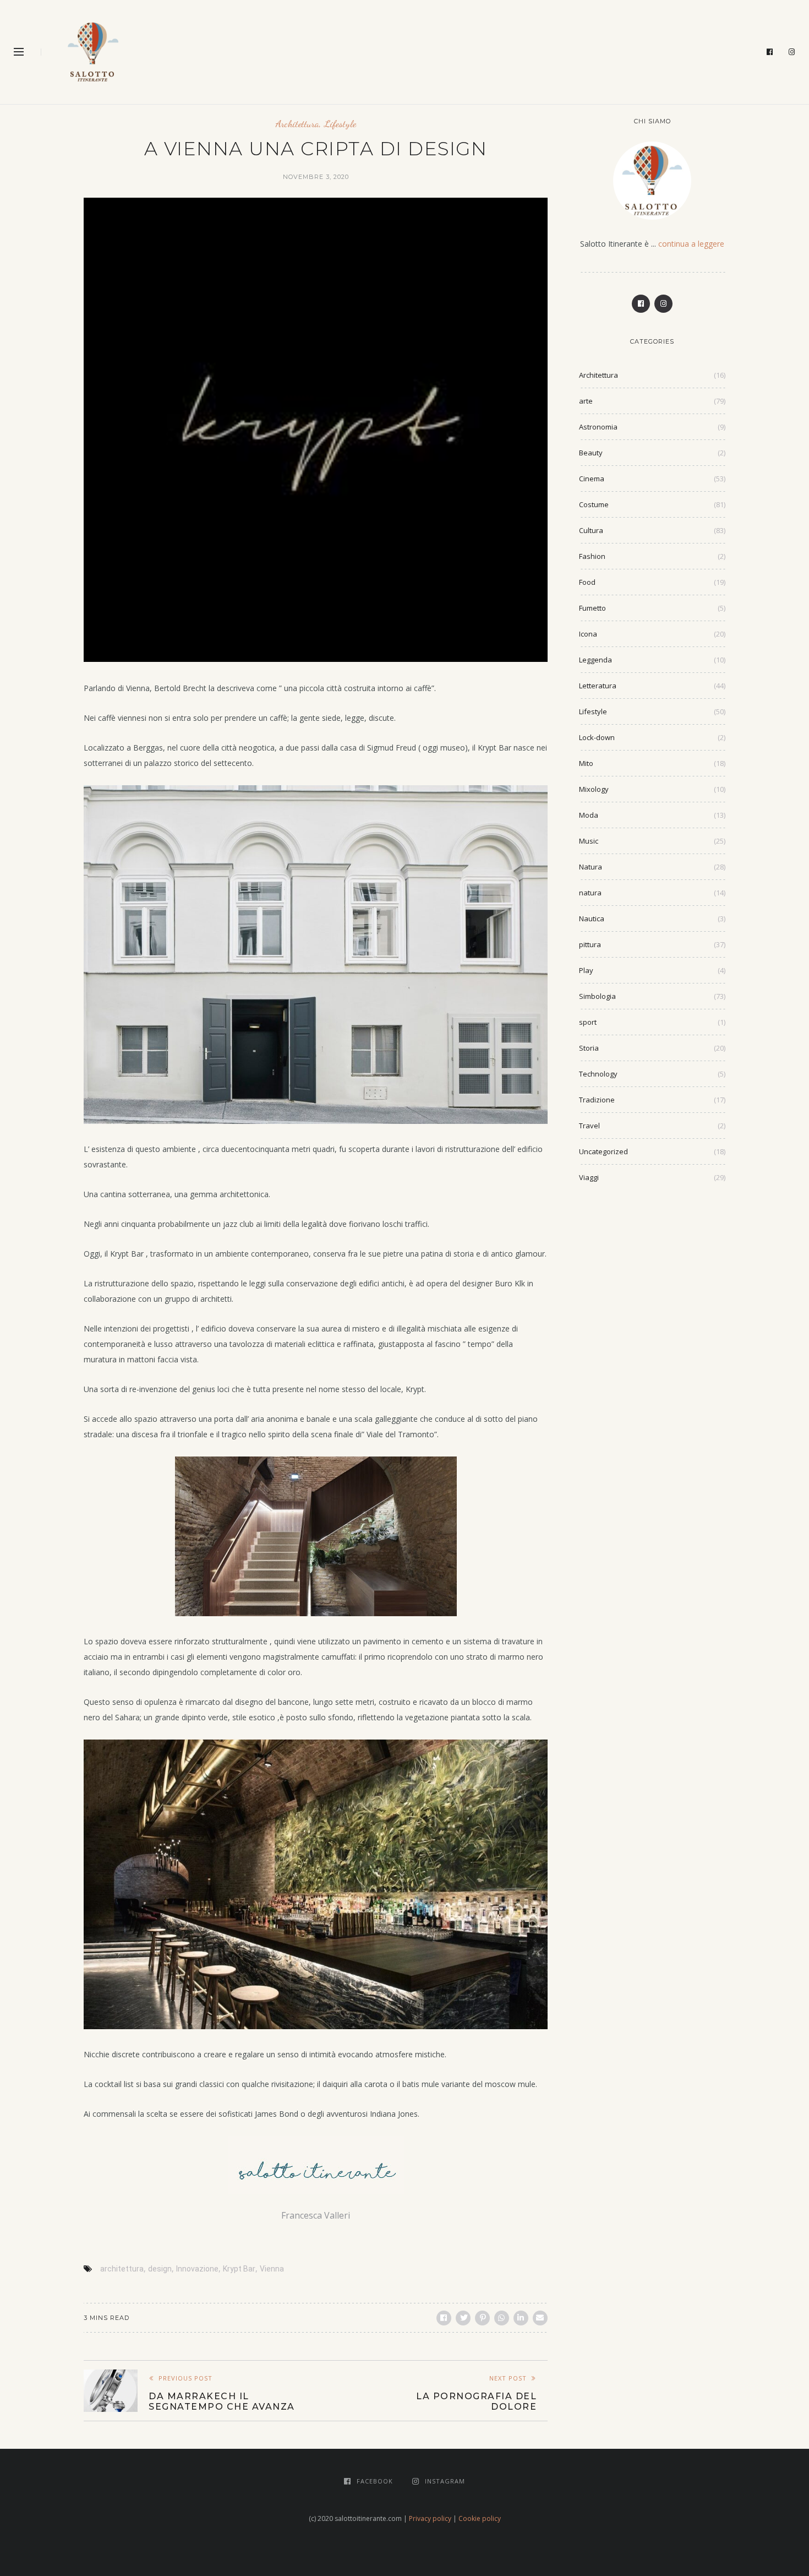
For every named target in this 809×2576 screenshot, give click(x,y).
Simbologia (597, 996)
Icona (588, 634)
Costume (594, 504)
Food (587, 582)
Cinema (592, 479)
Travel (589, 1126)
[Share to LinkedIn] (521, 2318)
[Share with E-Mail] (540, 2318)
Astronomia (598, 427)
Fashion (592, 556)
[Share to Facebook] (444, 2318)
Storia (589, 1048)
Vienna (272, 2269)
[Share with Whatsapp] (502, 2318)
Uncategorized (603, 1151)
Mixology (594, 789)
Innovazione (197, 2269)
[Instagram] (792, 52)
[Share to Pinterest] (482, 2318)
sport (588, 1022)
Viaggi (589, 1177)
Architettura (297, 124)
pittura (590, 944)
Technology (598, 1074)
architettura (122, 2269)
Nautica (592, 919)
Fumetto (592, 608)
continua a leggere (691, 244)
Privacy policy (430, 2518)
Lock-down (597, 737)
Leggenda (595, 660)
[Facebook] (770, 52)
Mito (586, 763)
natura (590, 893)
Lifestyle (340, 124)
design (160, 2269)
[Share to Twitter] (463, 2318)
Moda (589, 815)
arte (586, 401)
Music (589, 841)
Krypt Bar (239, 2269)
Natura (591, 867)
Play (586, 970)
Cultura (591, 530)
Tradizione (597, 1100)
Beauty (591, 453)
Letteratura (598, 686)
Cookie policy (480, 2518)
